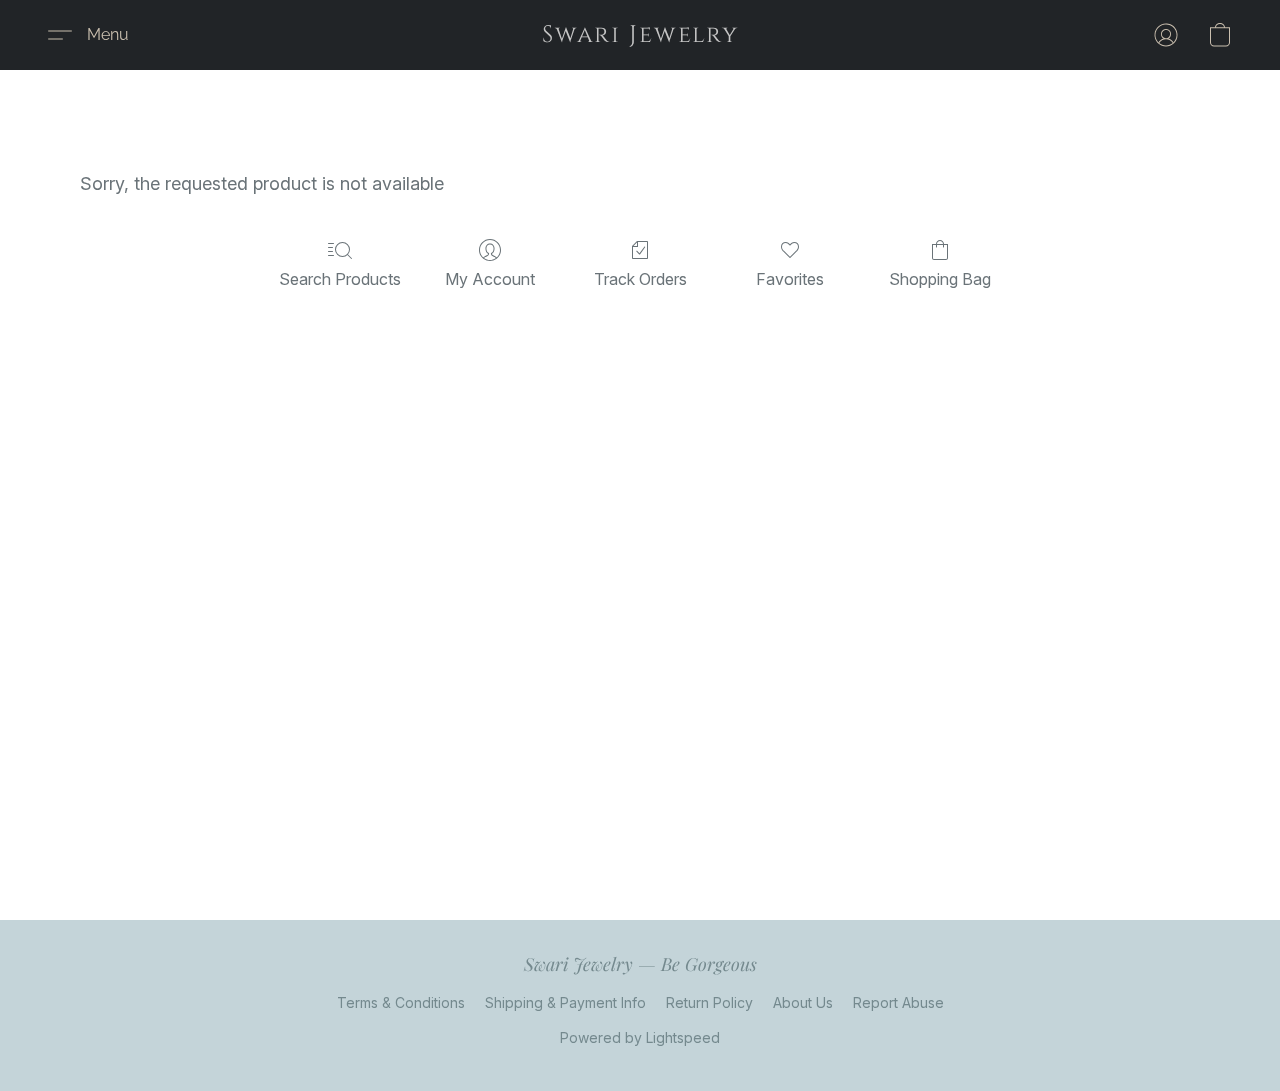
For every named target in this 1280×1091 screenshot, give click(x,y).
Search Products (340, 279)
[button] (640, 35)
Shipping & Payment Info (565, 1002)
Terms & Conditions (401, 1002)
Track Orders (640, 279)
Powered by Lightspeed (640, 1037)
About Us (803, 1002)
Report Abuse (898, 1002)
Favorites (790, 279)
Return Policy (709, 1002)
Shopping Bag (940, 279)
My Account (490, 279)
